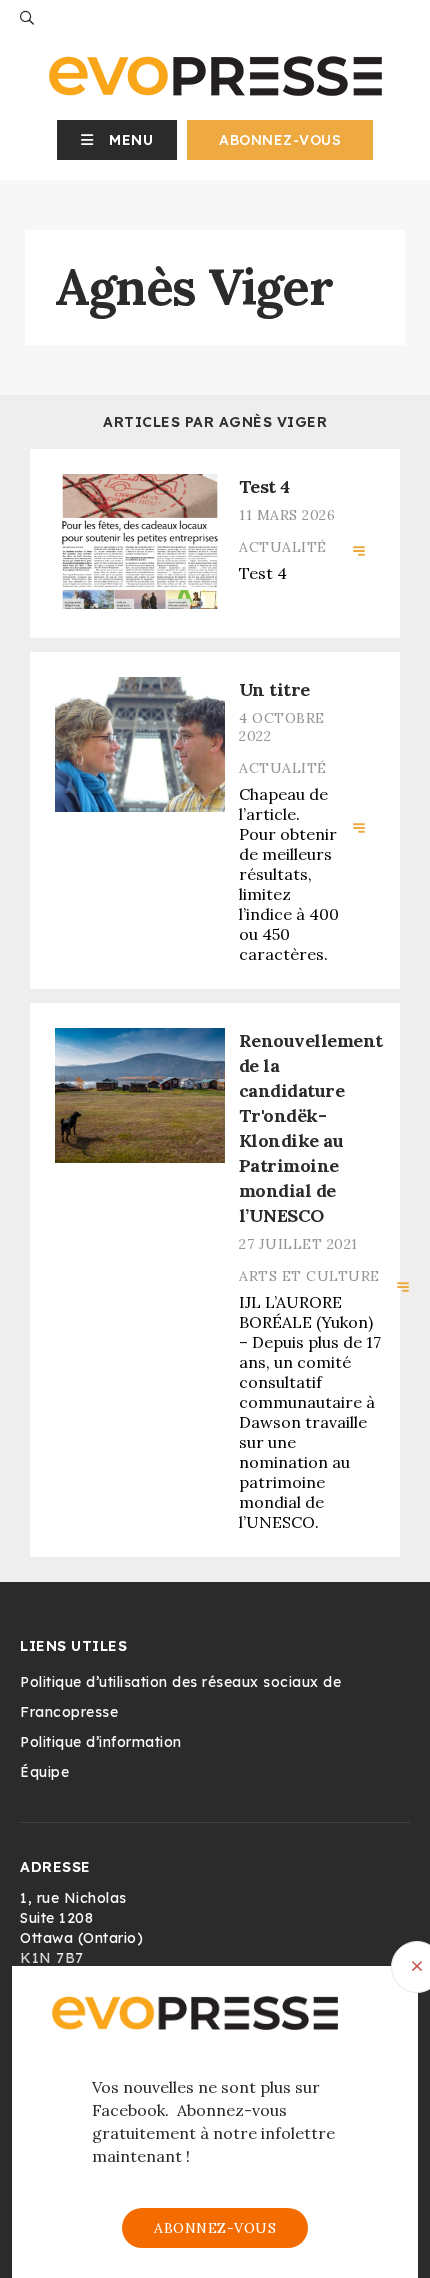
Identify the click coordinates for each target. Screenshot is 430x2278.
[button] (117, 140)
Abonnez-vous (280, 140)
